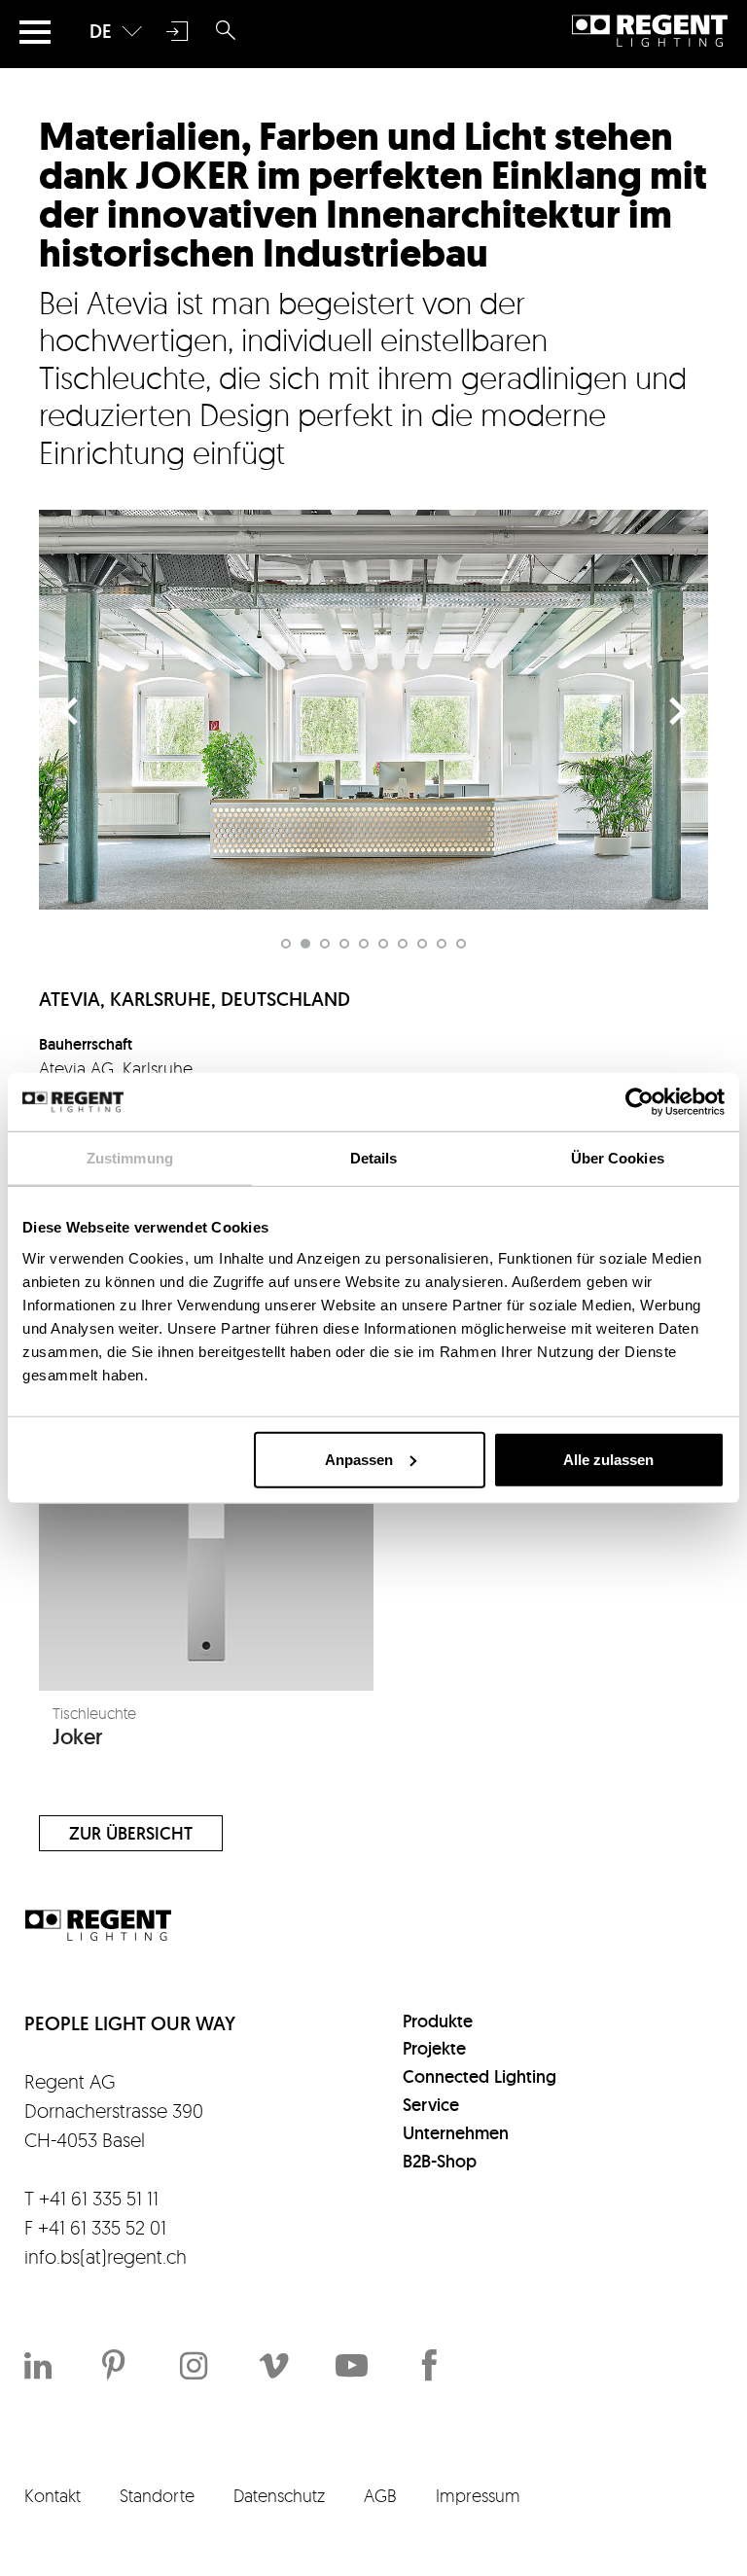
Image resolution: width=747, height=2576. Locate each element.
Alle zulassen (608, 1459)
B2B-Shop (440, 2161)
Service (431, 2105)
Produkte (438, 2021)
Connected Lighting (480, 2076)
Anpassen (359, 1459)
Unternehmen (456, 2133)
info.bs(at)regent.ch (106, 2256)
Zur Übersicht (131, 1833)
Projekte (434, 2048)
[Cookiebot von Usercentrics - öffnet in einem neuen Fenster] (640, 1102)
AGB (380, 2495)
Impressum (478, 2495)
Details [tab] (374, 1158)
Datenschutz (279, 2495)
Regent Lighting (650, 31)
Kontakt (53, 2495)
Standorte (157, 2495)
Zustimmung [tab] (130, 1158)
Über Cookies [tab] (618, 1158)
